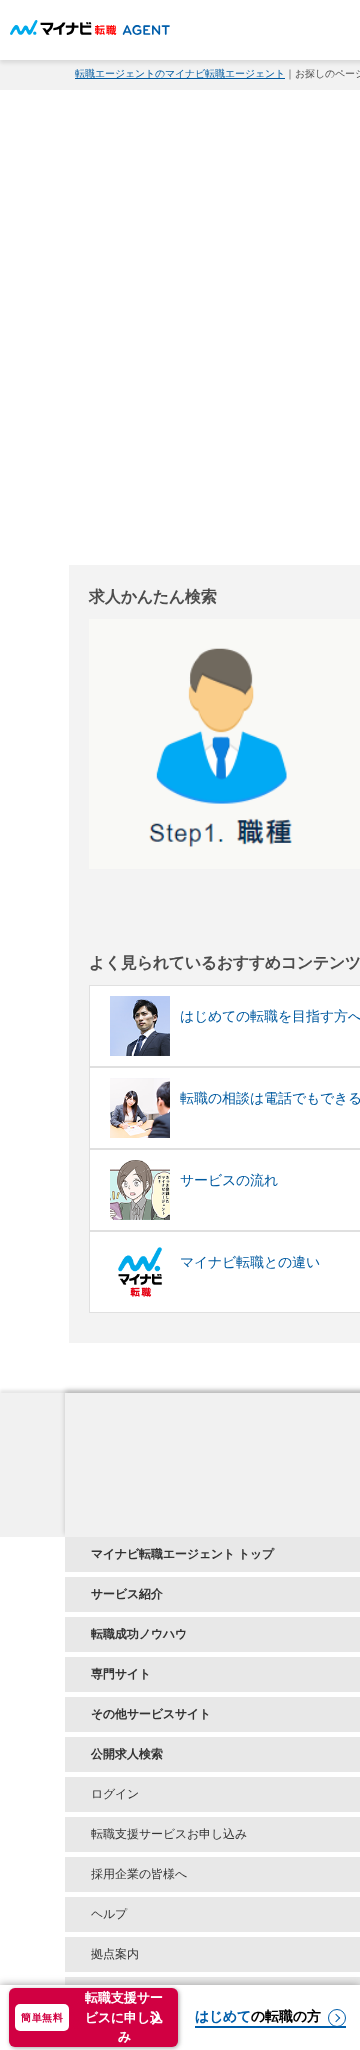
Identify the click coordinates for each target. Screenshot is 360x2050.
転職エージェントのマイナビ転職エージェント (180, 73)
